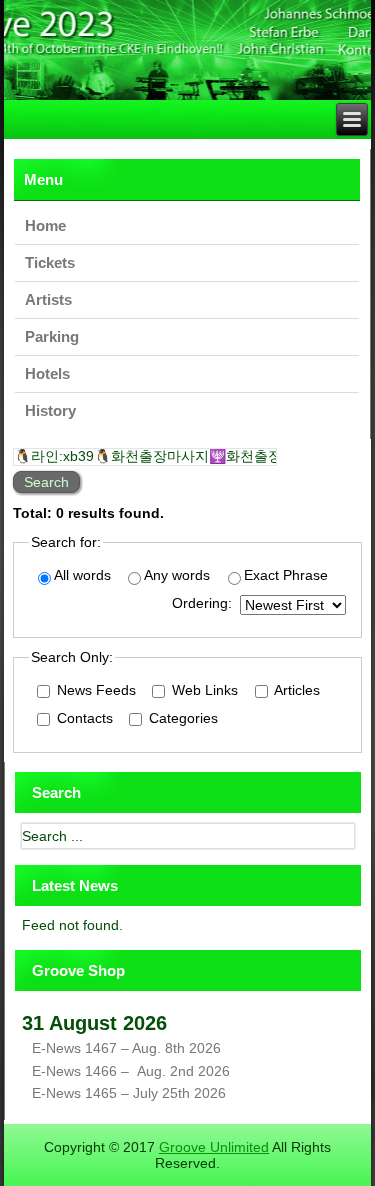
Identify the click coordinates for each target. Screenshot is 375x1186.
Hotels (47, 373)
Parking (52, 336)
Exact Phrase (286, 575)
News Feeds (94, 690)
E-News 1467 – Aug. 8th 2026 (126, 1048)
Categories (181, 718)
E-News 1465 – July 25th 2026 (129, 1093)
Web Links (203, 690)
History (50, 410)
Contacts (83, 718)
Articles (295, 690)
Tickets (50, 262)
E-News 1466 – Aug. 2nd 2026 (131, 1071)
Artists (48, 299)
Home (45, 225)
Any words (177, 575)
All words (82, 575)
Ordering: (202, 603)
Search (46, 482)
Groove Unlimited (214, 1147)
